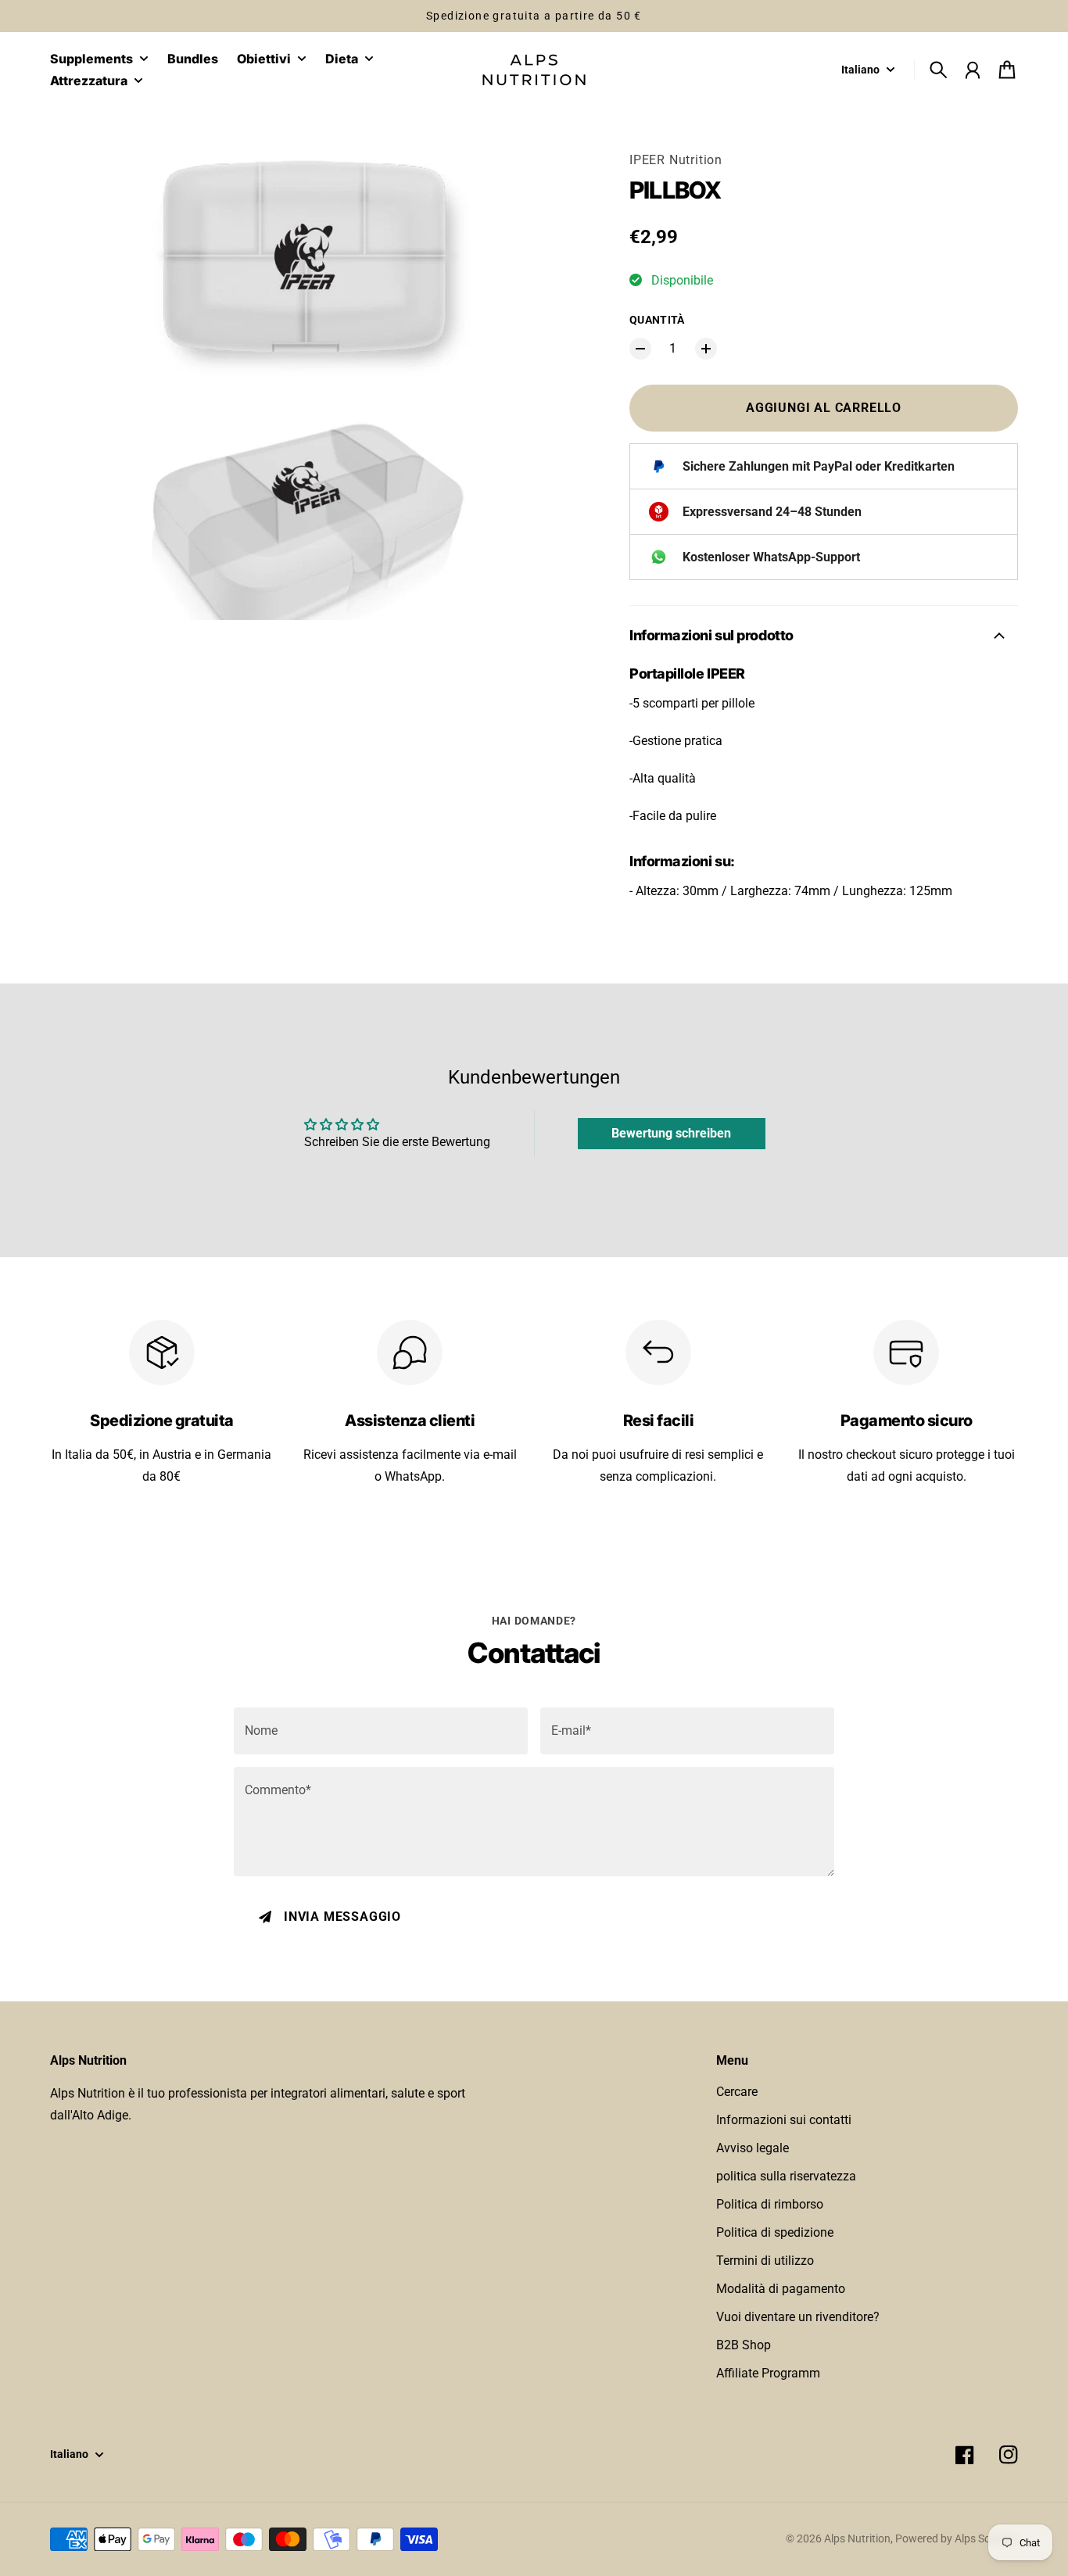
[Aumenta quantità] (706, 349)
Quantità (657, 320)
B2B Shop (744, 2345)
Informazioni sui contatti (784, 2120)
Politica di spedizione (775, 2232)
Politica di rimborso (770, 2204)
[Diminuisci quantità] (640, 349)
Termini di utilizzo (765, 2261)
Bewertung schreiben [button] (671, 1133)
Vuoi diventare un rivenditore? (798, 2317)
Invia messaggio (342, 1917)
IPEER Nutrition (676, 160)
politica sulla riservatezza (786, 2176)
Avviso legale (753, 2148)
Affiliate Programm (768, 2373)
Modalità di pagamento (781, 2289)
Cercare (737, 2092)
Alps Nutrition (857, 2538)
